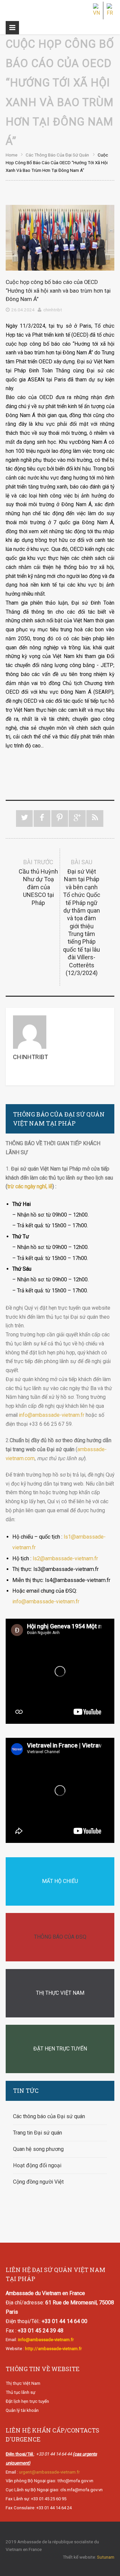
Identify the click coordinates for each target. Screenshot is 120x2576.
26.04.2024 (23, 310)
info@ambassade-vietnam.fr (52, 1415)
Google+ (77, 819)
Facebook (42, 819)
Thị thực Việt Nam (23, 2383)
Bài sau (82, 917)
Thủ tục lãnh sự (20, 2392)
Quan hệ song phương (38, 2149)
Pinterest (60, 819)
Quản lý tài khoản (22, 2410)
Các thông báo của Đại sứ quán (57, 155)
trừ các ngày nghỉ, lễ (30, 1186)
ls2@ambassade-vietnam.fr (65, 1558)
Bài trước (38, 882)
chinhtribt (53, 310)
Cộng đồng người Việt (38, 2182)
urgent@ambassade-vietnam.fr (49, 2472)
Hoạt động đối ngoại (37, 2165)
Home (11, 155)
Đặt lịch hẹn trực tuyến (27, 2401)
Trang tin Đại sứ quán (37, 2133)
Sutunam (106, 2557)
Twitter (24, 819)
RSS (95, 819)
